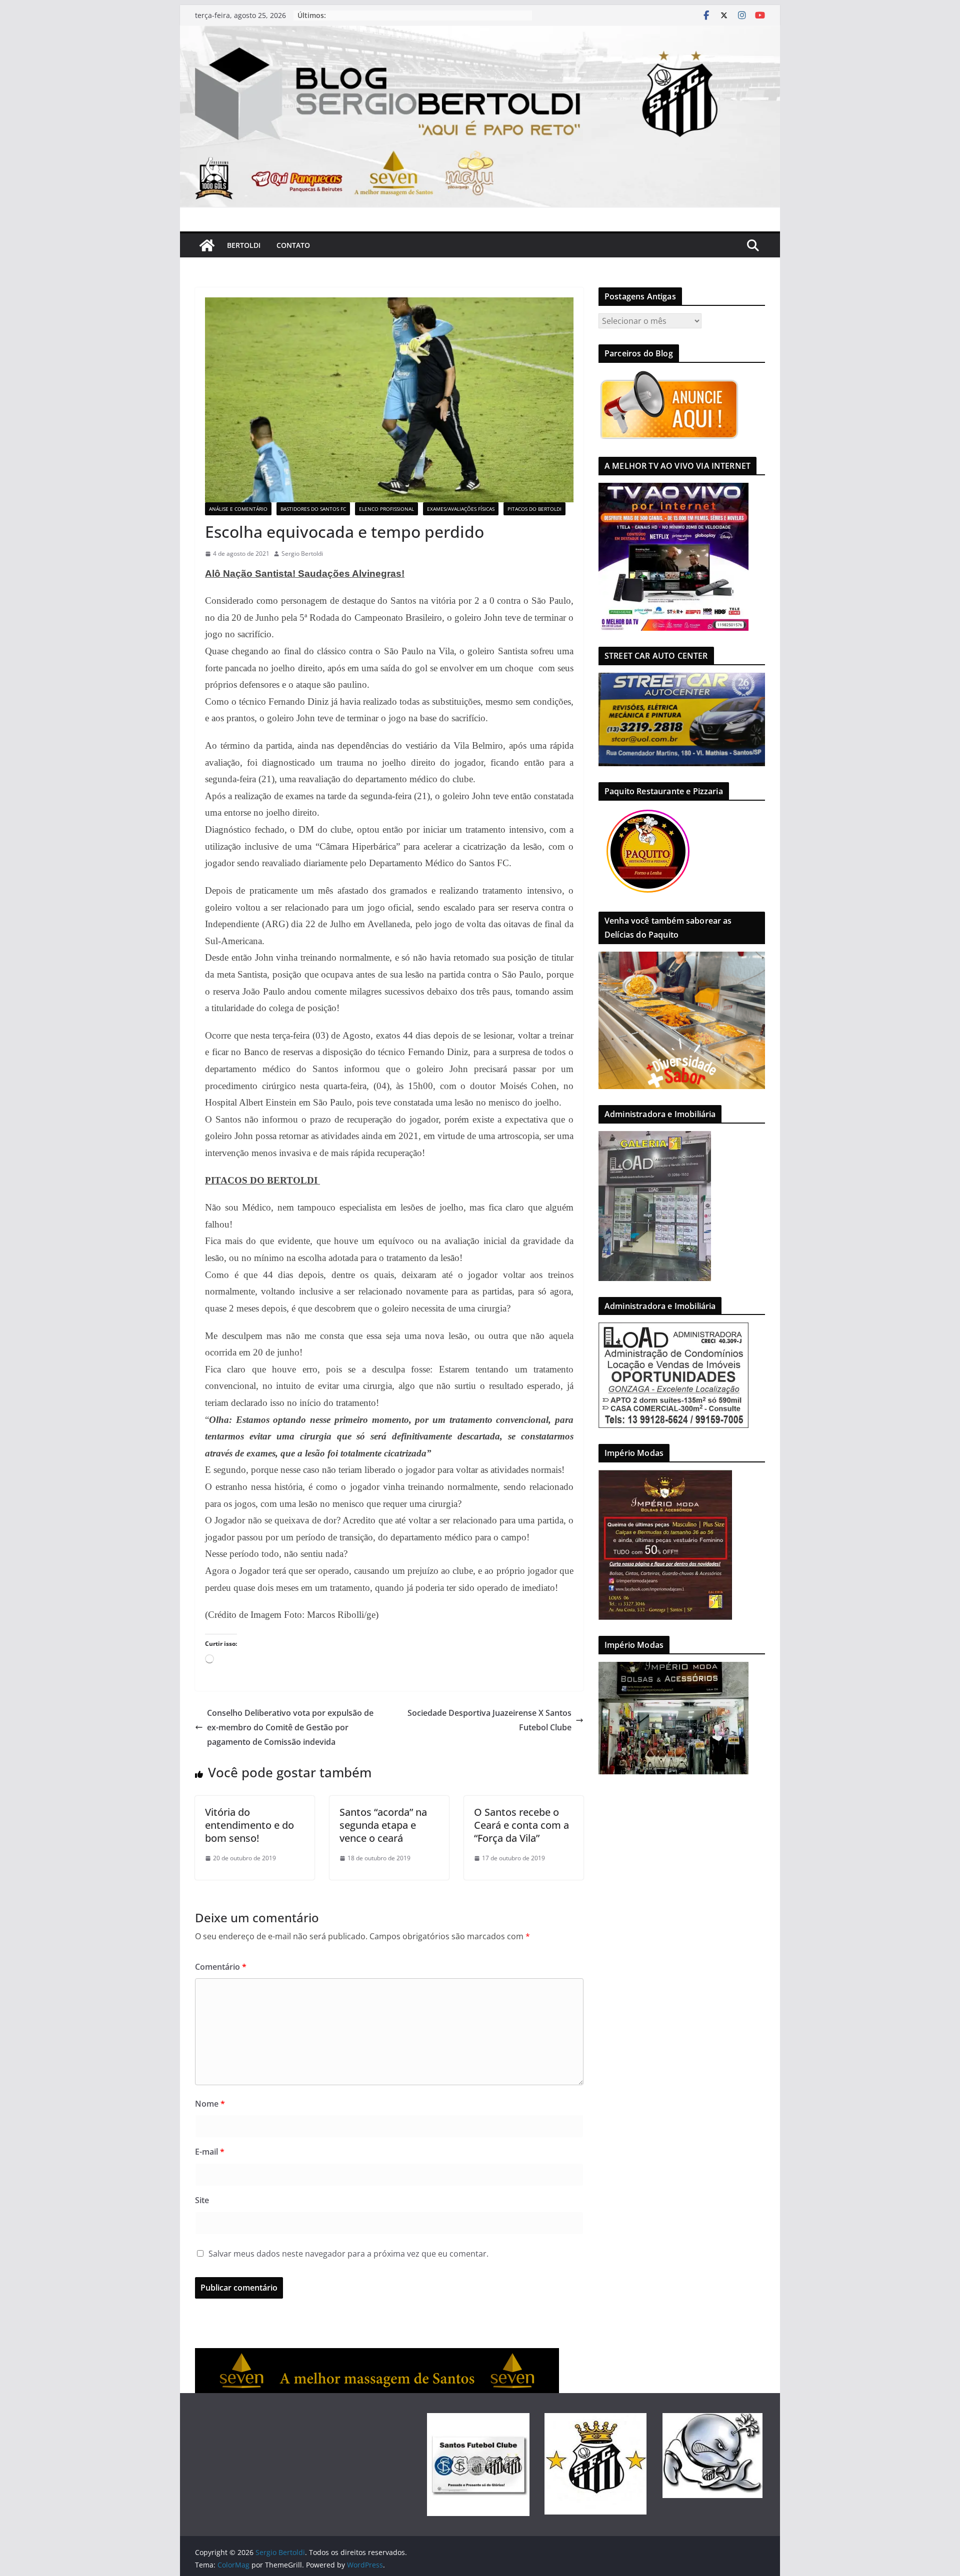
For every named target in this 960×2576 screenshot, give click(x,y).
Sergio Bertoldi (302, 554)
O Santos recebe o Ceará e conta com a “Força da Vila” (521, 1825)
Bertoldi (244, 245)
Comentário (221, 1967)
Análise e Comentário (238, 509)
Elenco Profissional (386, 509)
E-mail (210, 2152)
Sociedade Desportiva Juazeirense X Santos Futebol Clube (489, 1720)
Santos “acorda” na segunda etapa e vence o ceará (383, 1825)
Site (202, 2200)
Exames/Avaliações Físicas (461, 509)
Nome (210, 2104)
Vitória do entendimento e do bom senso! (249, 1825)
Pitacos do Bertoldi (534, 509)
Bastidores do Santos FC (313, 509)
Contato (293, 245)
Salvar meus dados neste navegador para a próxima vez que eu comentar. (348, 2254)
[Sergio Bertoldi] (207, 245)
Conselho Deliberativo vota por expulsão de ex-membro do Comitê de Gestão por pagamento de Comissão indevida (290, 1727)
